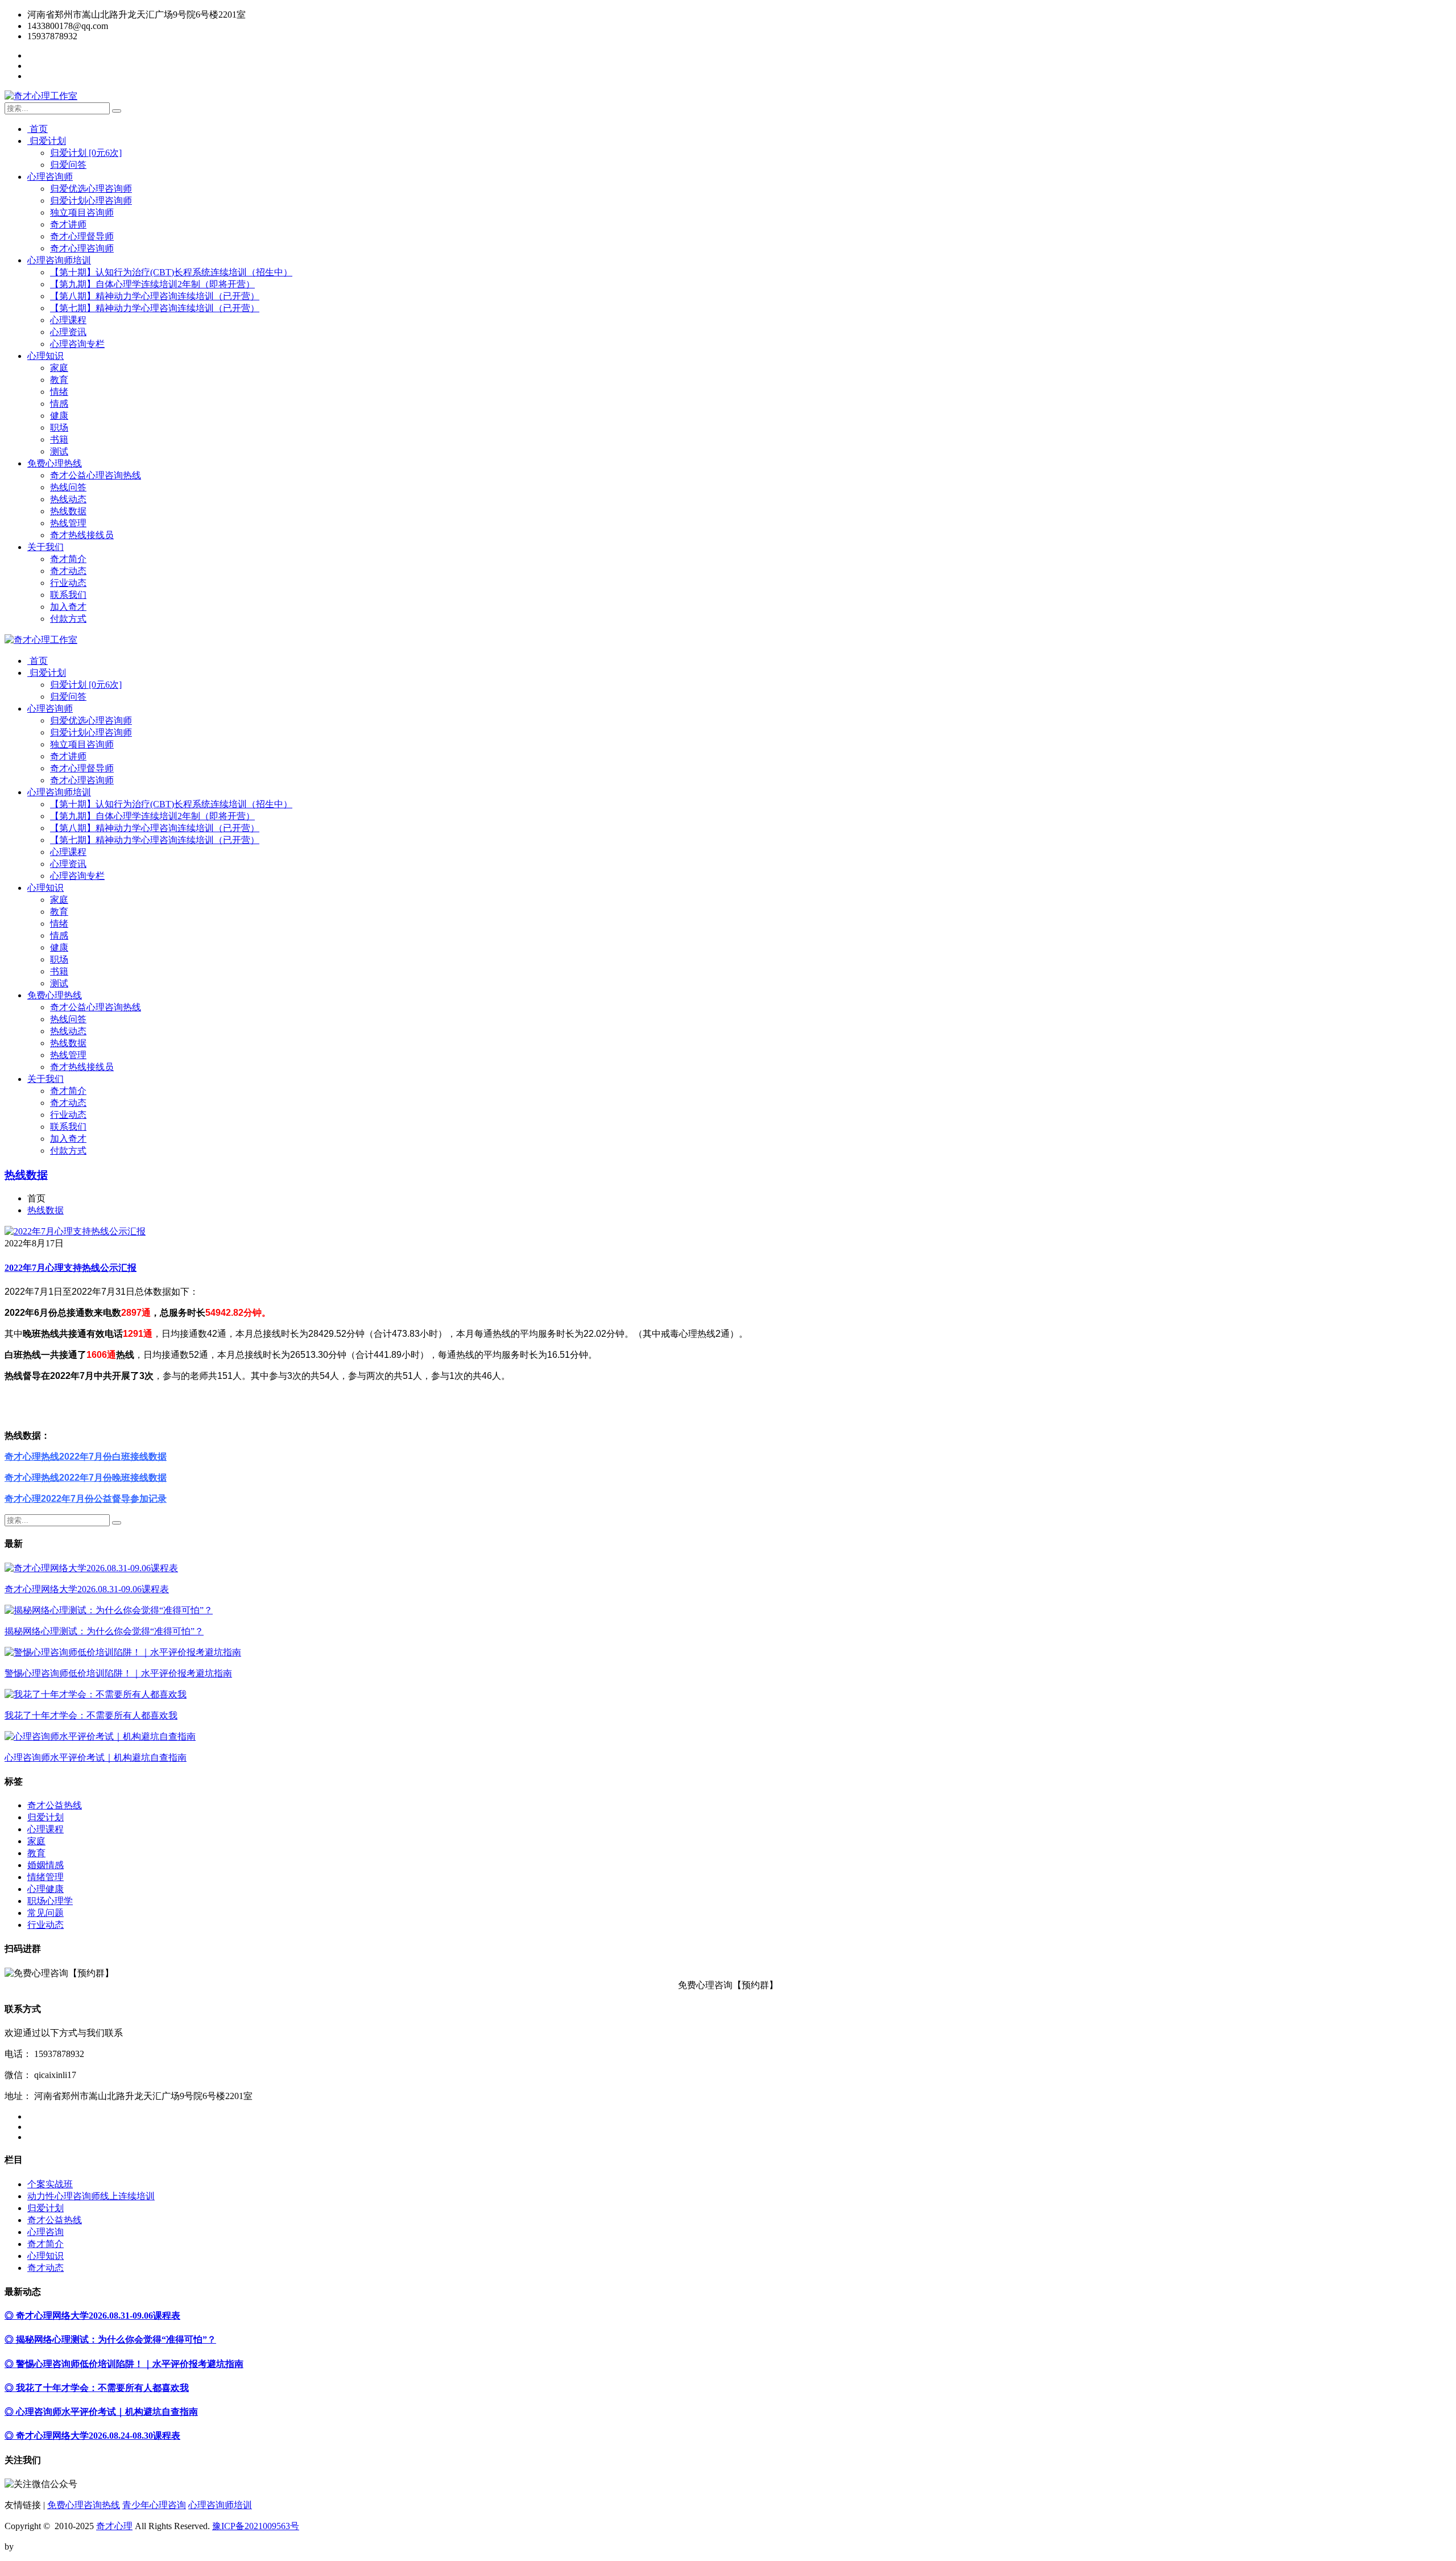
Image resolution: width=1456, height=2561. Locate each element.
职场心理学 (50, 1901)
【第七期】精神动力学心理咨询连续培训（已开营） (155, 308)
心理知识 (45, 356)
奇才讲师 (68, 224)
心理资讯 (68, 332)
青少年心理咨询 (154, 2505)
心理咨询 (45, 2232)
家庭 (59, 368)
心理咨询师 (50, 177)
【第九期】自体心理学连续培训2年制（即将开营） (152, 284)
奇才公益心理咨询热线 (96, 475)
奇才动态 (68, 571)
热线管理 (68, 523)
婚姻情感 (45, 1865)
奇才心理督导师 (82, 236)
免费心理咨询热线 (84, 2505)
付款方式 (68, 619)
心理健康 (45, 1889)
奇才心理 (114, 2526)
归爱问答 (68, 165)
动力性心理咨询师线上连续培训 (91, 2196)
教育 (59, 380)
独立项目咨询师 (82, 212)
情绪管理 (45, 1877)
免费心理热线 (55, 463)
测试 (59, 451)
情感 (59, 404)
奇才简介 (68, 559)
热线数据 (68, 511)
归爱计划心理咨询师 (91, 201)
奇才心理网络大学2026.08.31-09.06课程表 (87, 1589)
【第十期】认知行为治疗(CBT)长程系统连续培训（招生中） (171, 272)
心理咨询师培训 (59, 260)
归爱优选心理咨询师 (91, 189)
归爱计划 (47, 141)
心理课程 (68, 320)
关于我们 (45, 547)
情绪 (59, 392)
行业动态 (68, 583)
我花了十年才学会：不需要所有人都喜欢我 (91, 1715)
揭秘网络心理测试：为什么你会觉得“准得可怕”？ (104, 1631)
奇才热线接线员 (82, 535)
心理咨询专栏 (77, 344)
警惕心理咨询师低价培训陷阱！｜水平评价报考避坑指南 (118, 1673)
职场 (59, 427)
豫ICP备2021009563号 (256, 2526)
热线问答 (68, 487)
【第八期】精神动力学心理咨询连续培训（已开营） (155, 296)
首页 (38, 129)
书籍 (59, 439)
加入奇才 (68, 607)
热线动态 (68, 499)
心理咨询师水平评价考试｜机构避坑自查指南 (96, 1757)
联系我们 (68, 595)
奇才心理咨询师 (82, 248)
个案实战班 (50, 2184)
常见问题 (45, 1913)
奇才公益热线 (55, 1805)
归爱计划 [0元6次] (86, 153)
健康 (59, 416)
